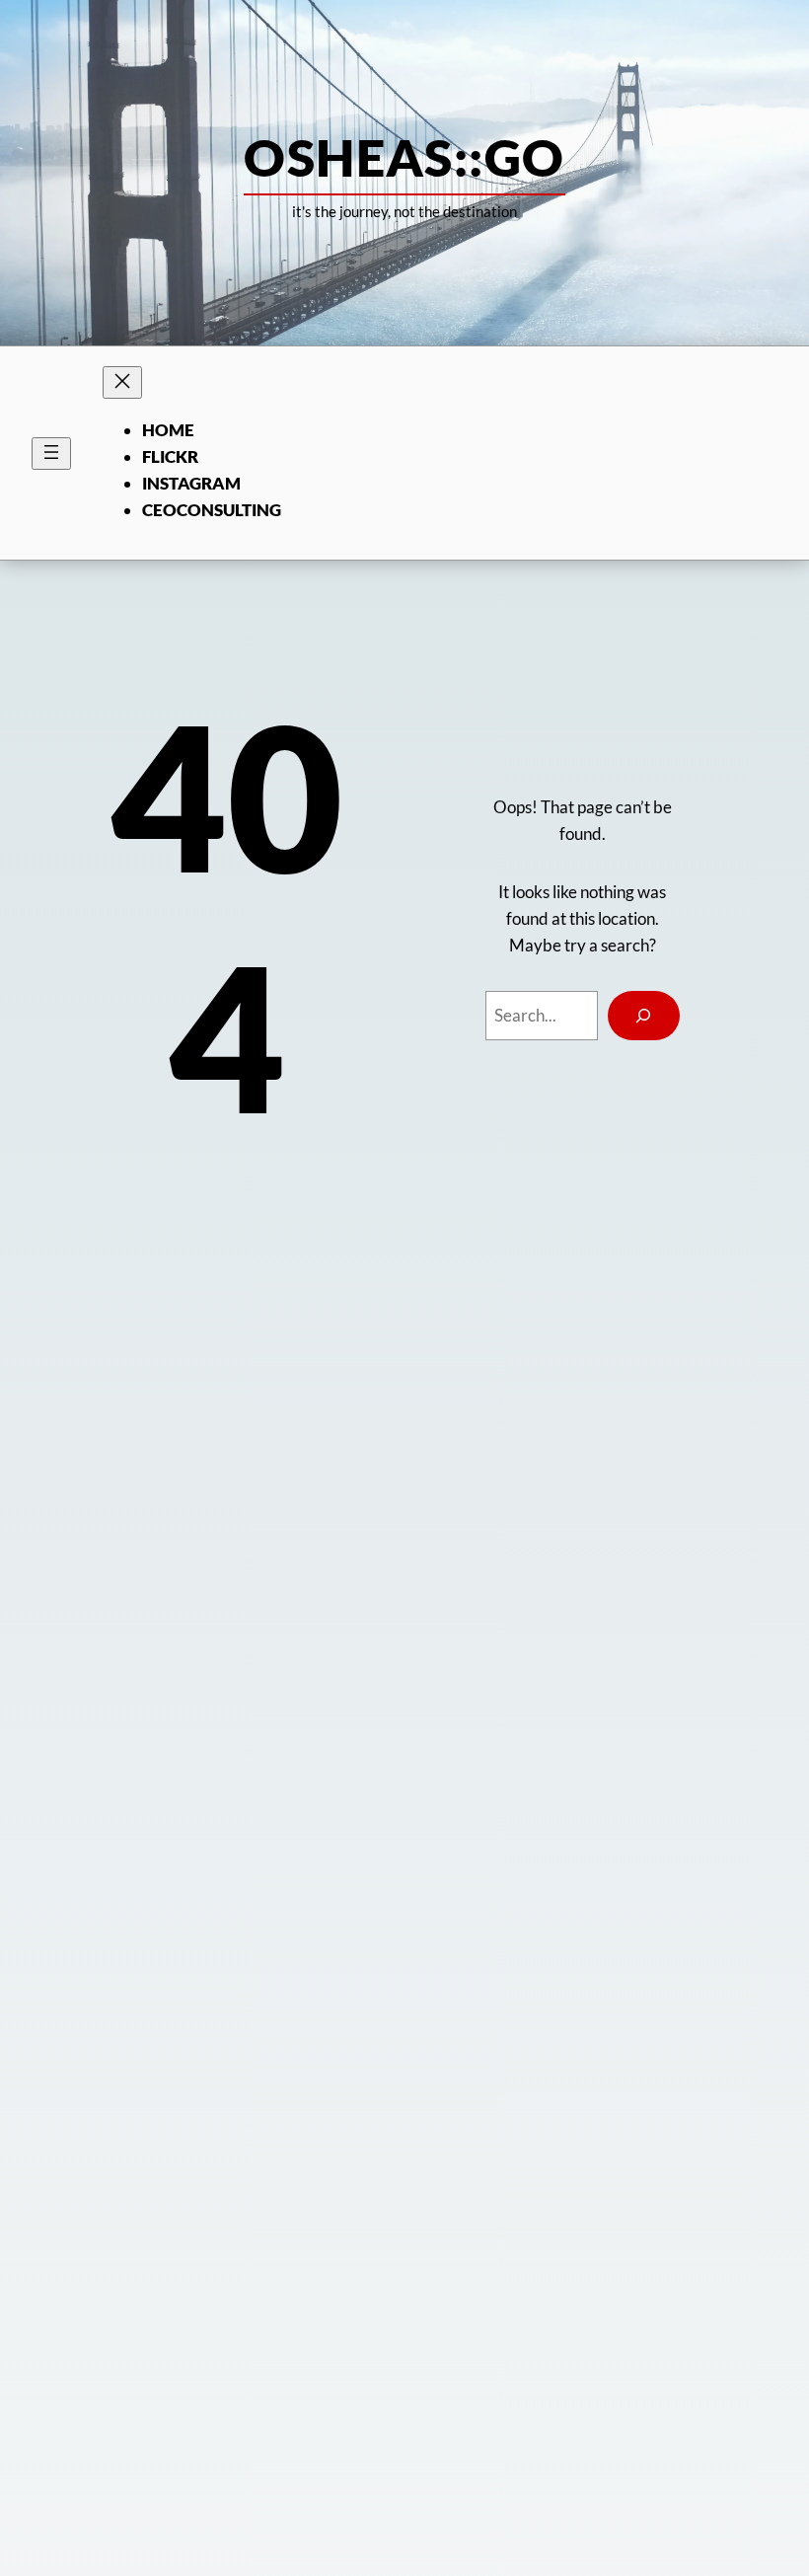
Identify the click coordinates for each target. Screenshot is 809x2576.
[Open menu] (51, 454)
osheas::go (404, 157)
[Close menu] (122, 382)
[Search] (644, 1016)
